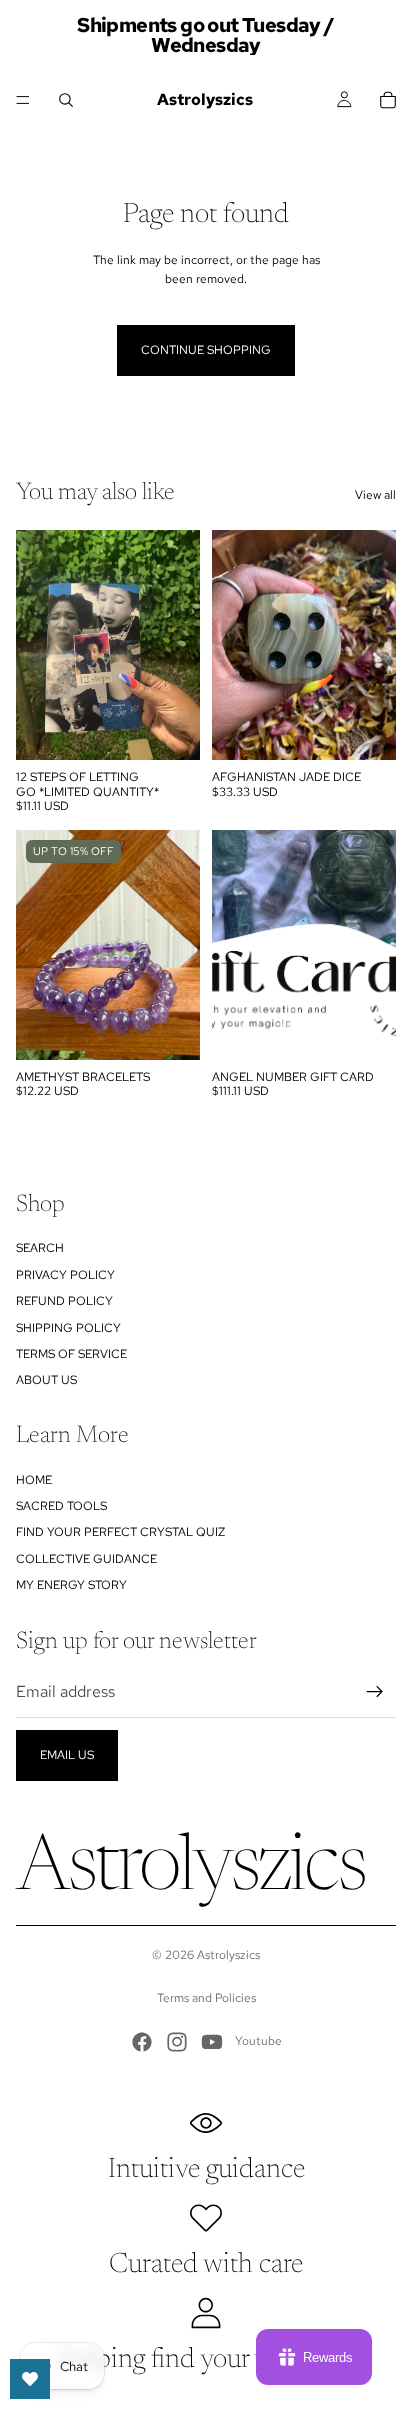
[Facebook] (142, 2042)
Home (34, 1480)
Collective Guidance (86, 1559)
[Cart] (388, 100)
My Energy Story (71, 1585)
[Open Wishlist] (30, 2379)
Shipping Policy (68, 1328)
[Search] (66, 100)
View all (375, 495)
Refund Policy (64, 1301)
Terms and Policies (206, 1998)
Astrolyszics (228, 1955)
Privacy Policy (65, 1275)
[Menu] (23, 100)
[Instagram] (177, 2042)
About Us (46, 1380)
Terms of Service (71, 1354)
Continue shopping (206, 350)
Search (40, 1248)
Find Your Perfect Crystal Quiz (120, 1532)
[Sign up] (375, 1692)
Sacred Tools (61, 1506)
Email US (67, 1755)
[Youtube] (212, 2042)
